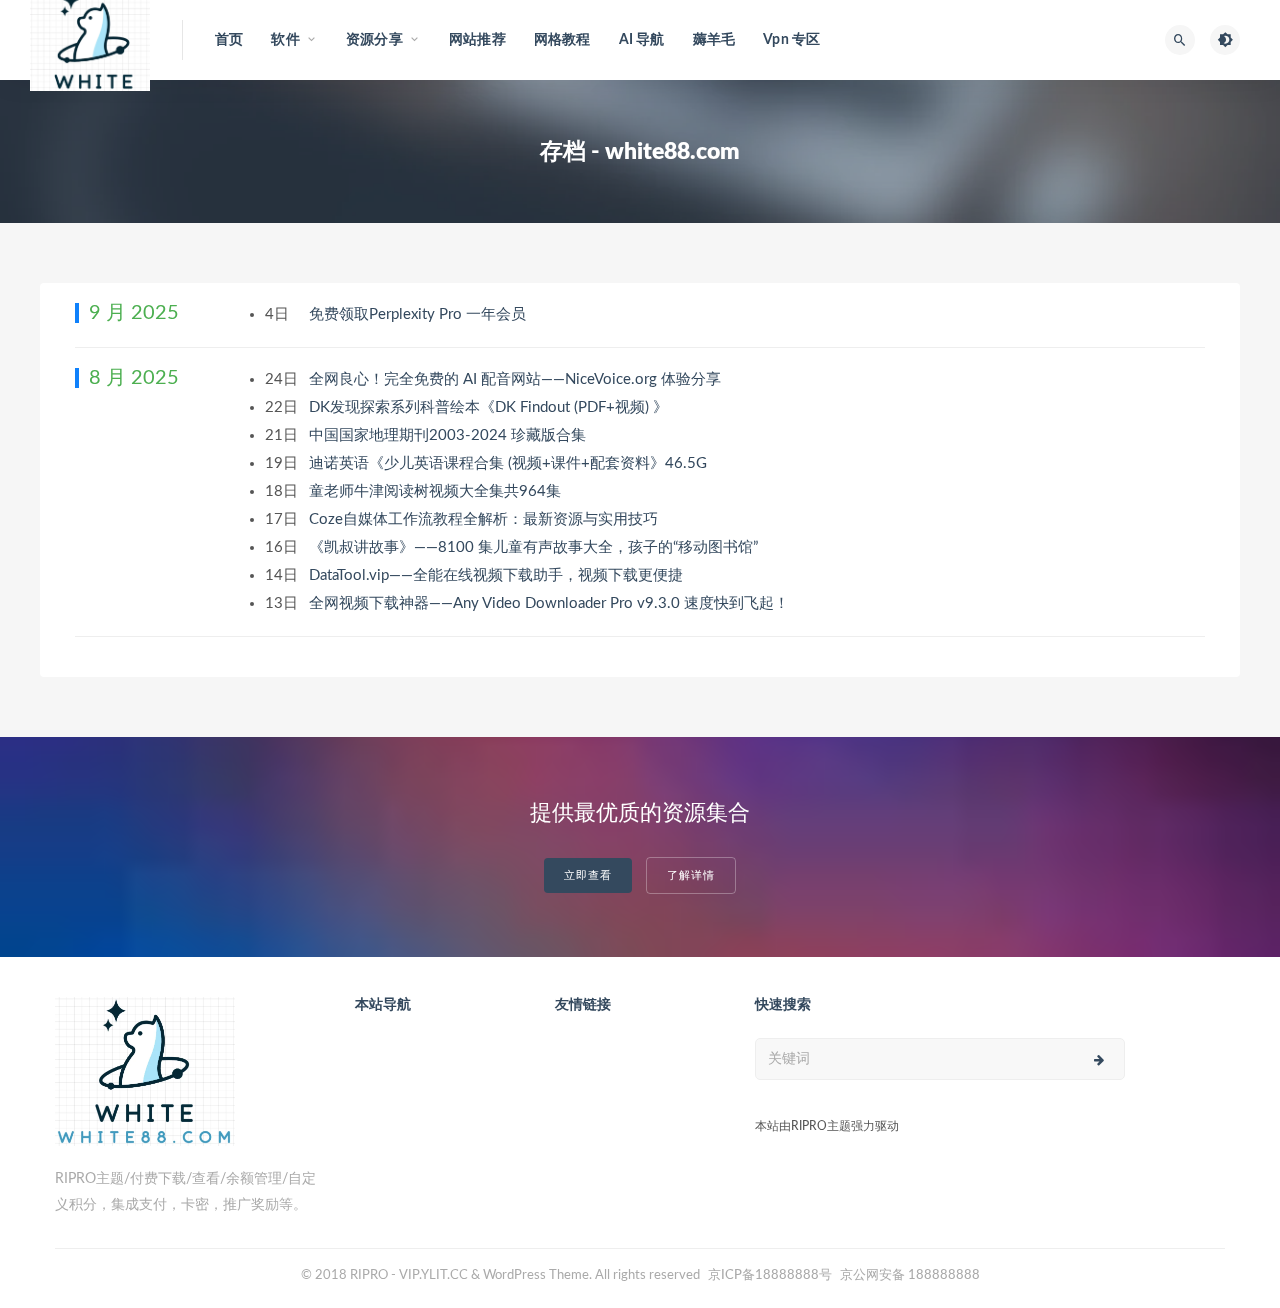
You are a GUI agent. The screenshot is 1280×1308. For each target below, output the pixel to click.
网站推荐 (477, 40)
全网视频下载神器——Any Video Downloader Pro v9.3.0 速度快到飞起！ (551, 603)
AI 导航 (642, 40)
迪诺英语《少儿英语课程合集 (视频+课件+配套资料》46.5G (510, 463)
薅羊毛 (714, 40)
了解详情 (691, 875)
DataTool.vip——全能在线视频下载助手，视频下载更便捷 (498, 575)
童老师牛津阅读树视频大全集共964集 (437, 491)
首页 (229, 40)
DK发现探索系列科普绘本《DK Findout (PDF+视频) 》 (490, 407)
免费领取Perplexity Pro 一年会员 (419, 314)
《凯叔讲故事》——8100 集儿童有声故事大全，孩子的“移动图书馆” (535, 547)
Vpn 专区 (791, 40)
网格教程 (562, 40)
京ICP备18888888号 (771, 1275)
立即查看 (588, 875)
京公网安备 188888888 (910, 1275)
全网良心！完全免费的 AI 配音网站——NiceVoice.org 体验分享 (517, 379)
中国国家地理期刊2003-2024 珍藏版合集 (449, 435)
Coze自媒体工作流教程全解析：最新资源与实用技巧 (485, 519)
